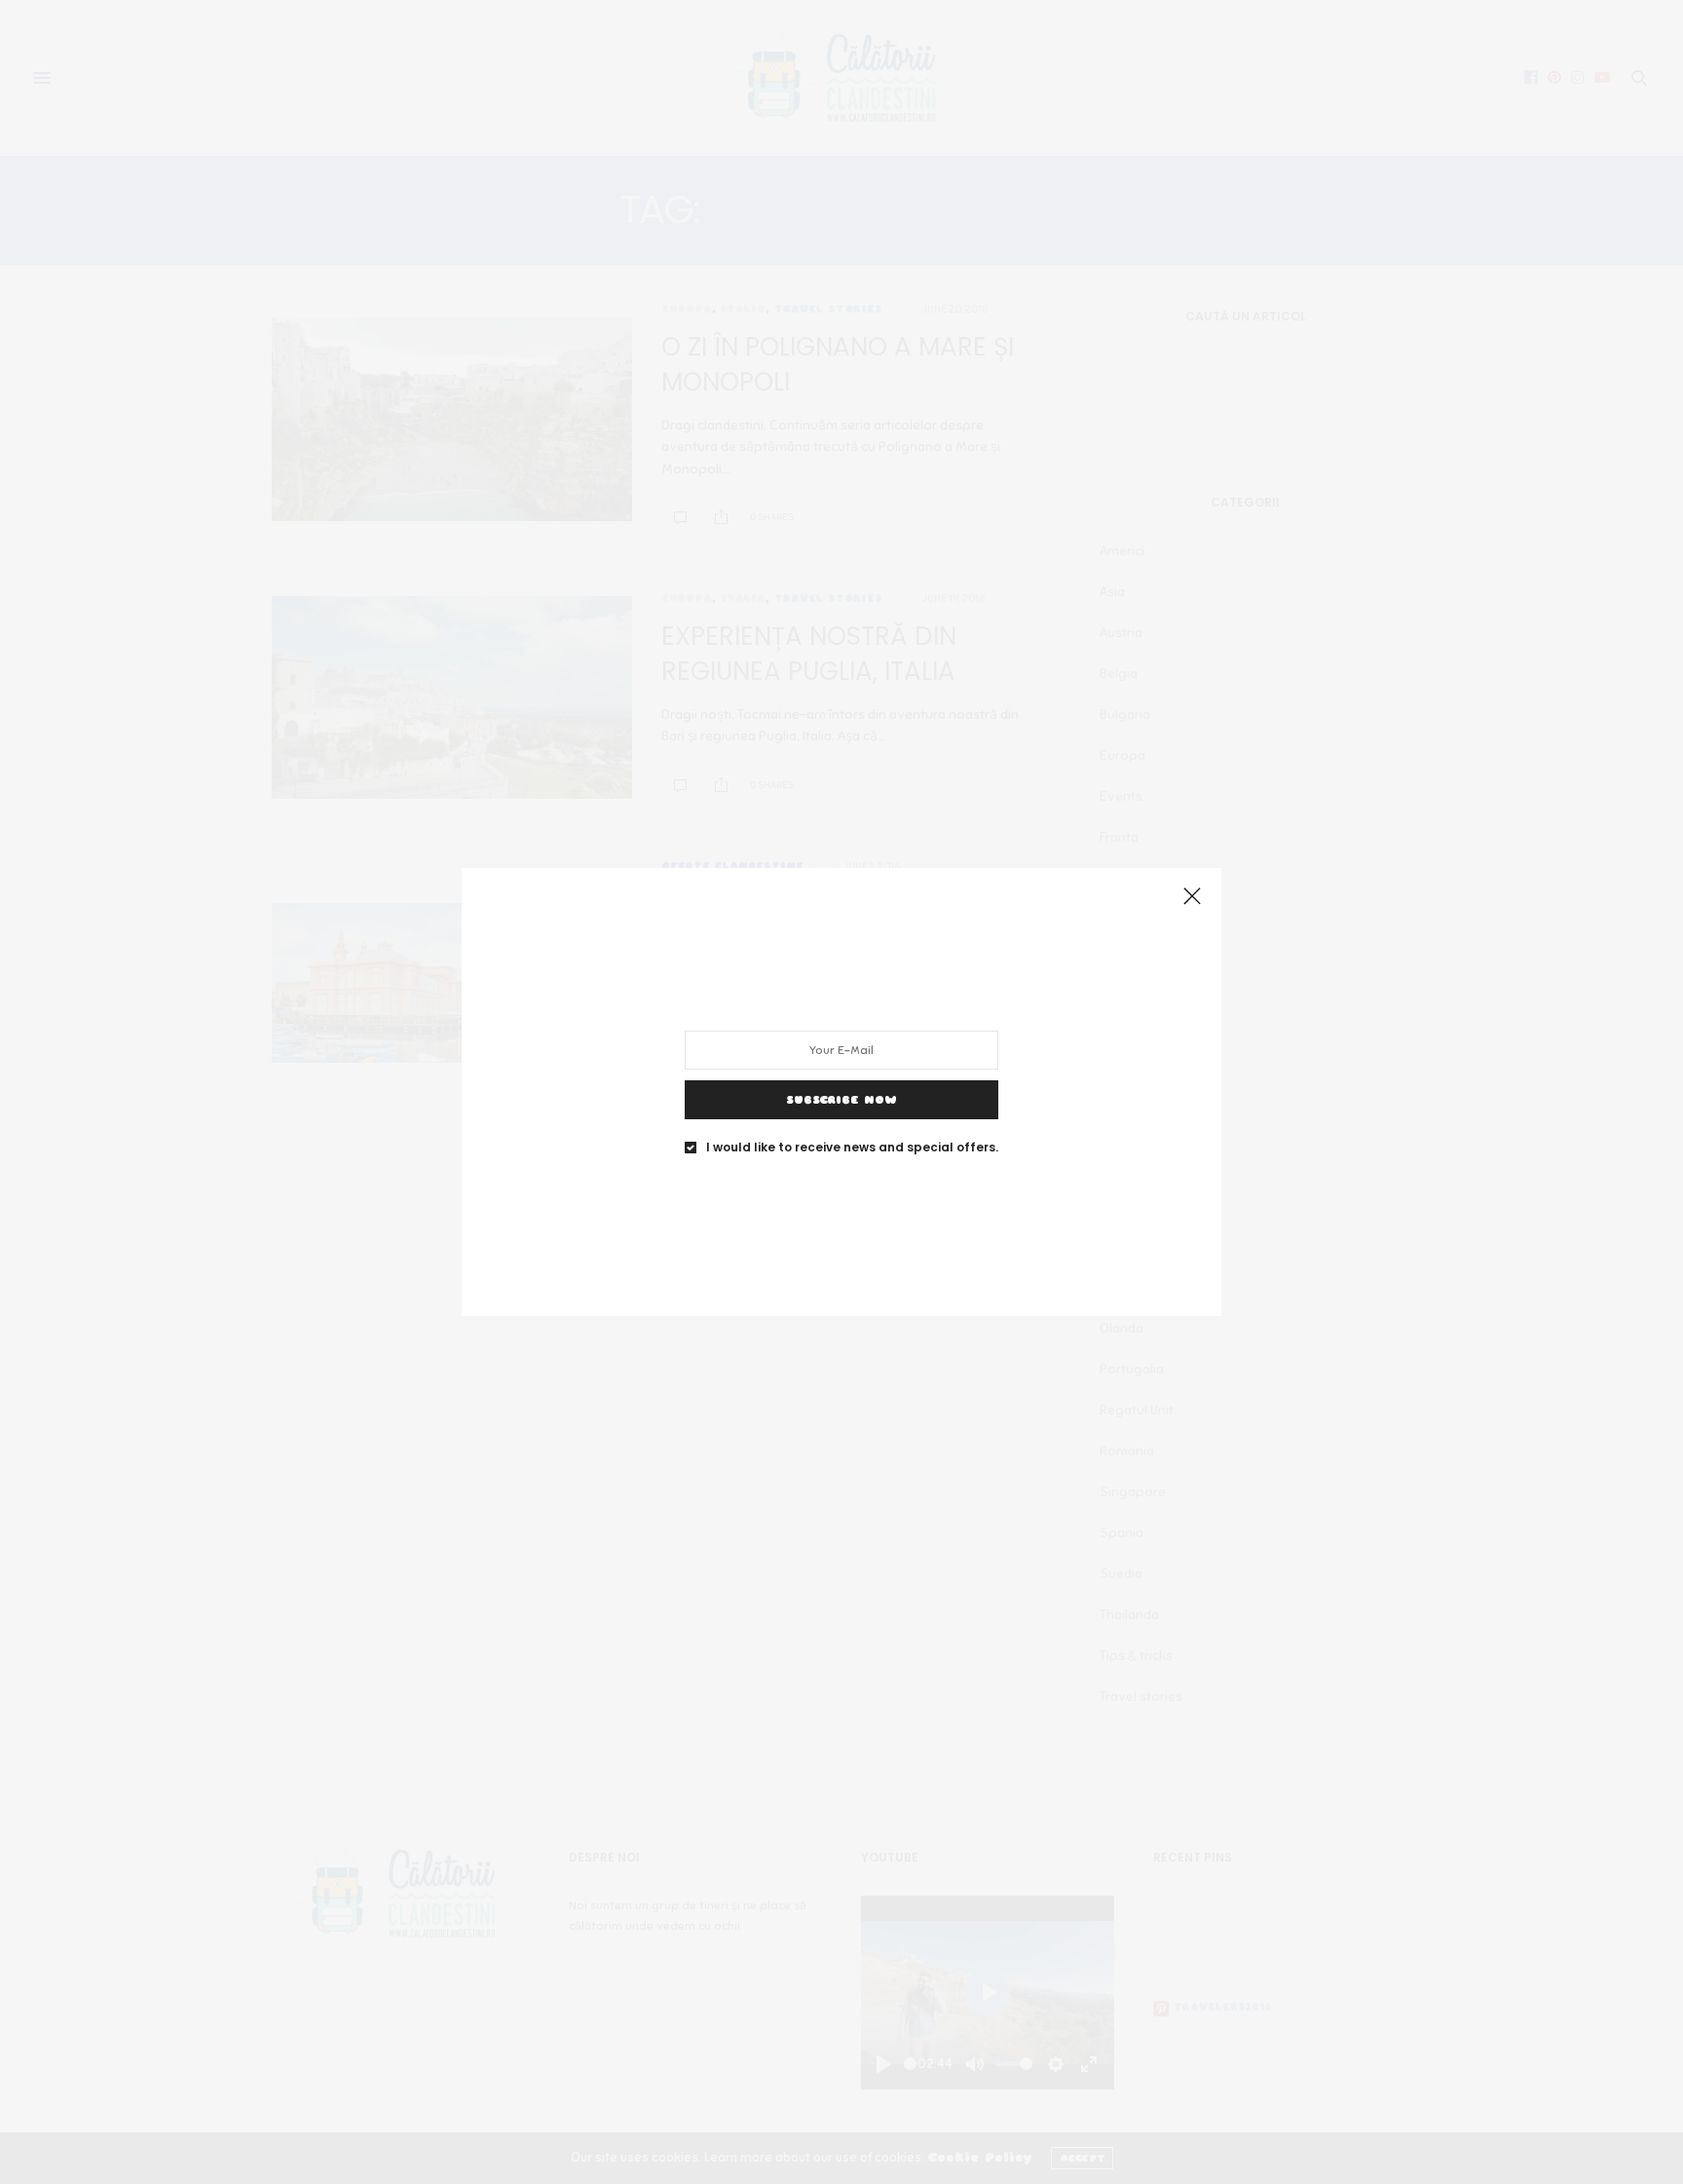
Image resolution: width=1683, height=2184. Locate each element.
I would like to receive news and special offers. (852, 1148)
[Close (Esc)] (1192, 897)
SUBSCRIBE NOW (841, 1100)
